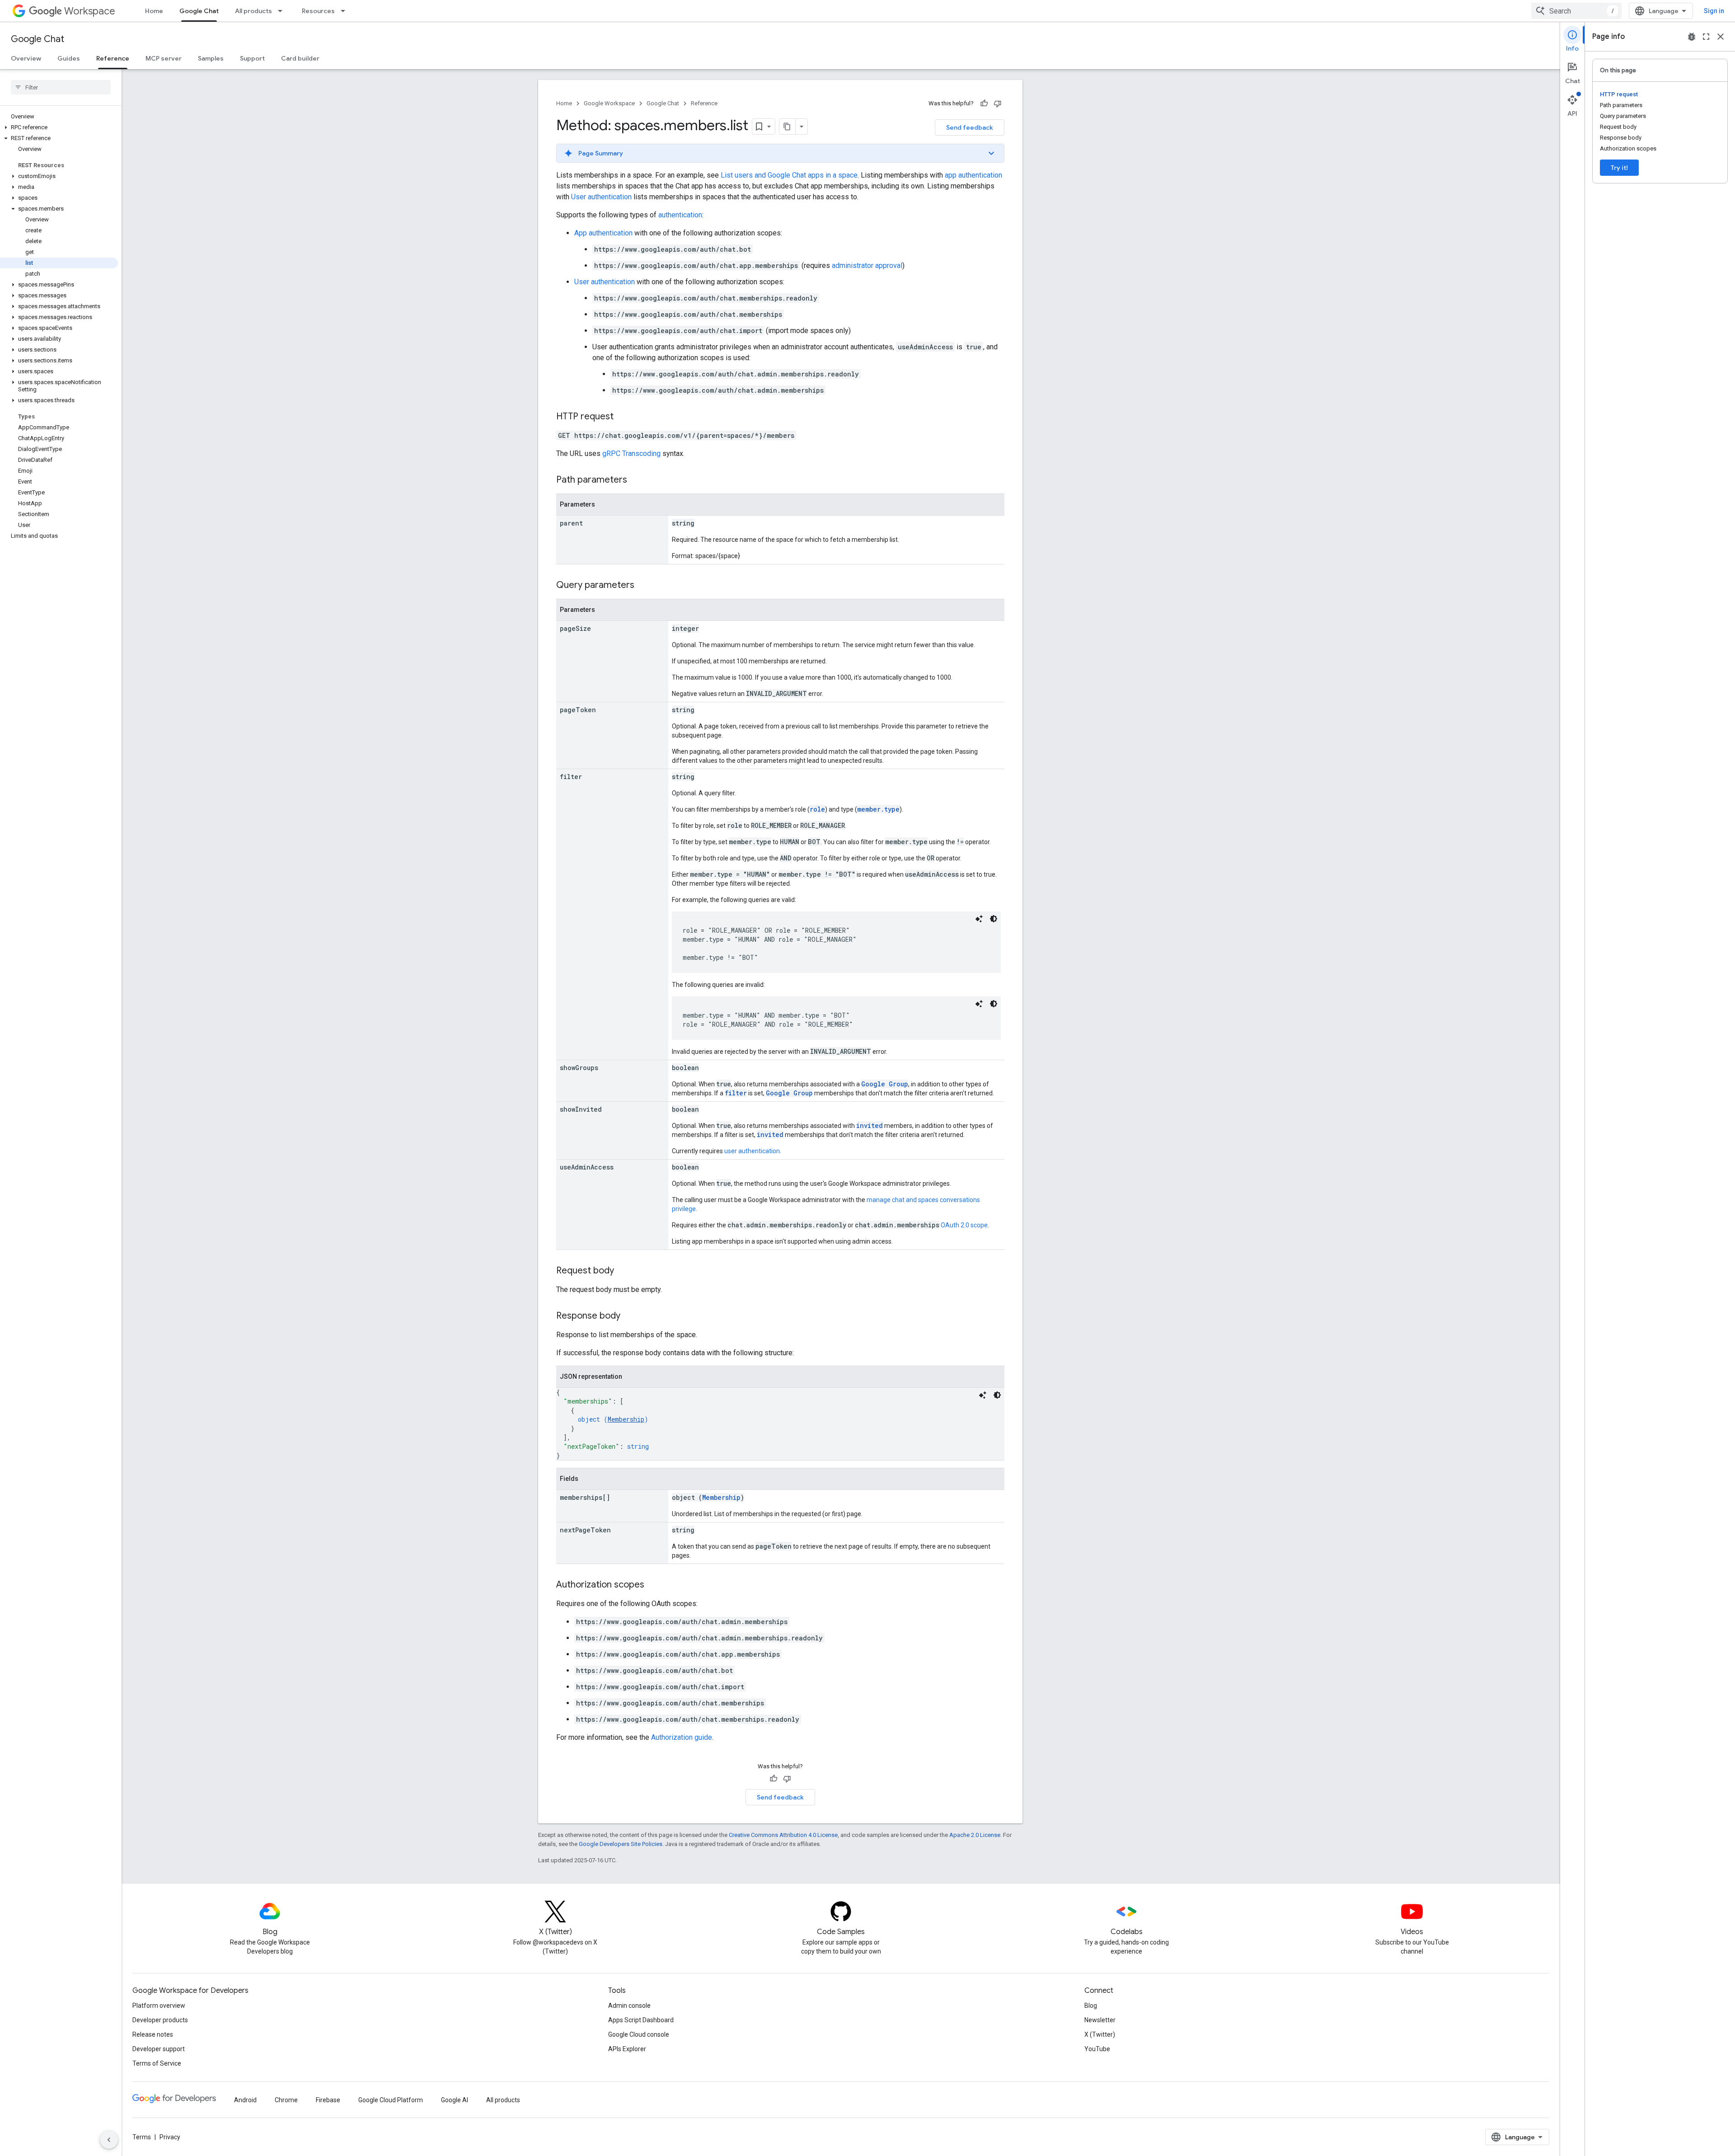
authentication (680, 215)
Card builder (300, 58)
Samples (211, 58)
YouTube (1097, 2049)
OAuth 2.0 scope (964, 1225)
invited (870, 1125)
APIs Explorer (627, 2049)
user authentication (752, 1151)
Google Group (885, 1084)
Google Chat (199, 11)
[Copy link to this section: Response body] (629, 1316)
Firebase (328, 2100)
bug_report (1692, 37)
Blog (1091, 2006)
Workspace (90, 11)
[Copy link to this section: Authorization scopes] (653, 1585)
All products (253, 11)
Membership (626, 1419)
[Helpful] (984, 103)
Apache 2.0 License (975, 1835)
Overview (26, 58)
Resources (318, 11)
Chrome (286, 2100)
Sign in (1714, 11)
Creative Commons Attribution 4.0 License (783, 1835)
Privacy (170, 2137)
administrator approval (867, 265)
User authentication (601, 197)
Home (154, 11)
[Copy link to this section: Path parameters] (636, 480)
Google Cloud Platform (391, 2100)
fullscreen (1706, 37)
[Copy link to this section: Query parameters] (643, 586)
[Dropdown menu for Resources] (346, 11)
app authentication (973, 175)
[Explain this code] (979, 919)
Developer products (160, 2020)
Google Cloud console (639, 2034)
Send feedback (970, 127)
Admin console (629, 2006)
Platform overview (159, 2006)
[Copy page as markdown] (788, 127)
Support (252, 58)
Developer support (159, 2049)
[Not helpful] (998, 103)
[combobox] (1576, 11)
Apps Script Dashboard (641, 2020)
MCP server (164, 58)
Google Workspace (609, 103)
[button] (59, 127)
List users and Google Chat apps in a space (789, 175)
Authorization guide (682, 1737)
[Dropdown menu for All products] (283, 11)
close (1721, 37)
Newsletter (1100, 2020)
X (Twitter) (1100, 2034)
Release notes (153, 2034)
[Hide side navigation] (109, 2140)
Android (245, 2100)
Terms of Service (157, 2063)
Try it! (1619, 168)
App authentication (603, 233)
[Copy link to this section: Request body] (623, 1271)
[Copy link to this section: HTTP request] (623, 417)
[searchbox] (61, 87)
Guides (69, 58)
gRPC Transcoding (631, 453)
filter (736, 1093)
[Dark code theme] (994, 919)
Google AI (455, 2100)
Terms (142, 2137)
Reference (113, 58)
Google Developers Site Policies (621, 1844)
